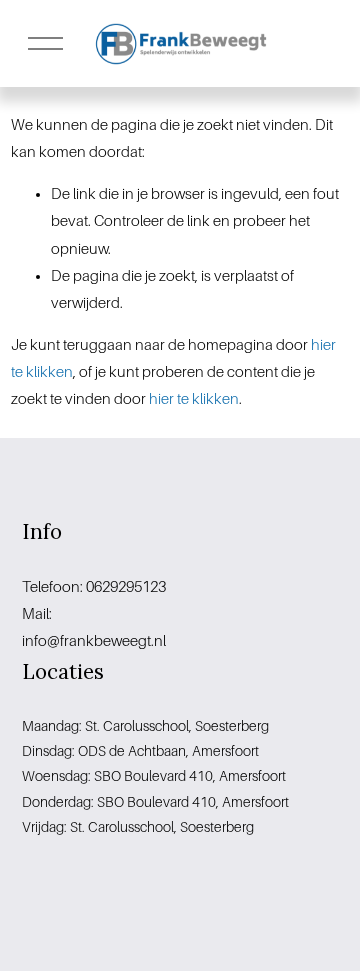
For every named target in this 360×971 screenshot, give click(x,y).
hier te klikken (194, 399)
